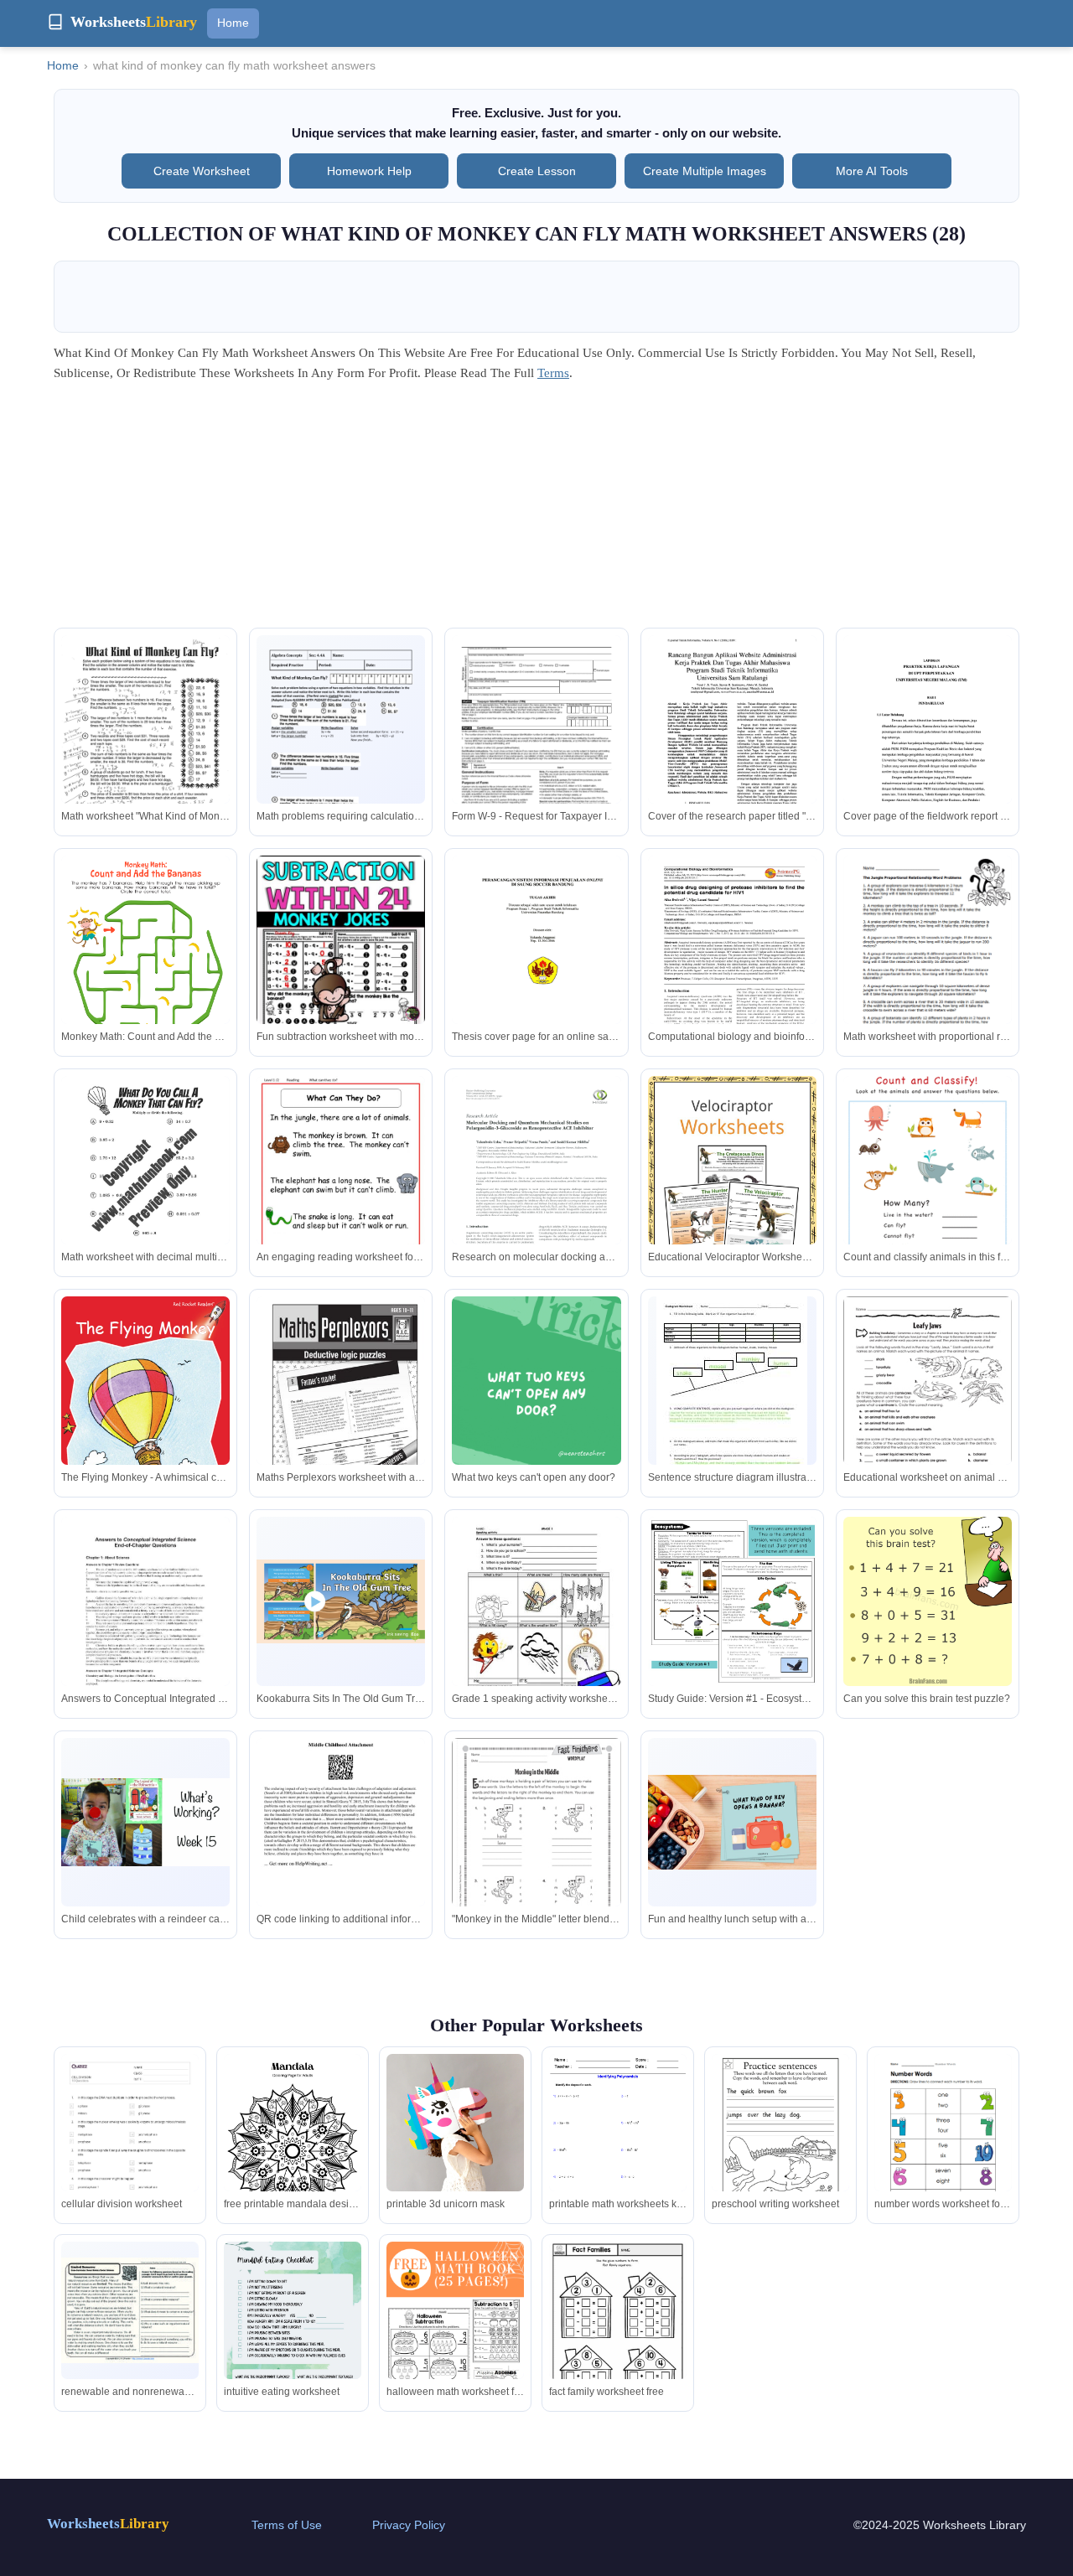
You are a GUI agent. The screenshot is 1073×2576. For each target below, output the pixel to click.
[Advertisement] (536, 510)
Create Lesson (537, 171)
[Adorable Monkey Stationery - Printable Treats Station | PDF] (341, 1847)
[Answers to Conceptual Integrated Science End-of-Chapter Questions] (145, 1626)
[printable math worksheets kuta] (618, 2143)
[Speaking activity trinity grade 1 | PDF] (536, 1636)
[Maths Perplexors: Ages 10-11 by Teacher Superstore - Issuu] (341, 1416)
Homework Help (369, 171)
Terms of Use (287, 2525)
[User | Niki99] (928, 1601)
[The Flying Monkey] (145, 1410)
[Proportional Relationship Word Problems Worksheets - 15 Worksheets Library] (928, 965)
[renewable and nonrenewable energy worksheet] (130, 2311)
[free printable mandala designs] (293, 2151)
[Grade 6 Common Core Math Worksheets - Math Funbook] (145, 1185)
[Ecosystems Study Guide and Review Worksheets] (732, 1601)
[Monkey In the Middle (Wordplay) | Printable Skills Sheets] (536, 1847)
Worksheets (108, 2524)
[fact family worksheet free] (618, 2330)
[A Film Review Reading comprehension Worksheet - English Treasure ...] (341, 1198)
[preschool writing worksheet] (780, 2143)
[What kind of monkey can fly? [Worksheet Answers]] (145, 744)
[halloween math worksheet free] (455, 2345)
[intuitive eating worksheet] (293, 2328)
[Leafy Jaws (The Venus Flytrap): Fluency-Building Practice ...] (928, 1405)
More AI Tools (872, 171)
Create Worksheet (202, 171)
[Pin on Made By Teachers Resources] (341, 940)
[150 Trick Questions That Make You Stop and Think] (536, 1381)
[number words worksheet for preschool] (943, 2143)
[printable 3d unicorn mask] (455, 2123)
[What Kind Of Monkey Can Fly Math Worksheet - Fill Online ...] (341, 745)
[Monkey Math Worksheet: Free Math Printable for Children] (145, 975)
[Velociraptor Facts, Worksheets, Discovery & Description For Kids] (732, 1188)
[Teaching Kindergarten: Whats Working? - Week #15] (145, 1822)
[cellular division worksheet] (130, 2151)
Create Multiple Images (705, 171)
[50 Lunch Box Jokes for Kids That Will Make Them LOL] (732, 1822)
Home (233, 23)
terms (553, 373)
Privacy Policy (409, 2525)
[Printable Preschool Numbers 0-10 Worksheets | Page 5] (928, 1160)
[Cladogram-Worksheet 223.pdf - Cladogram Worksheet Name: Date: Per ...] (732, 1394)
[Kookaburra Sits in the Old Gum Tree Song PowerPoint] (341, 1602)
